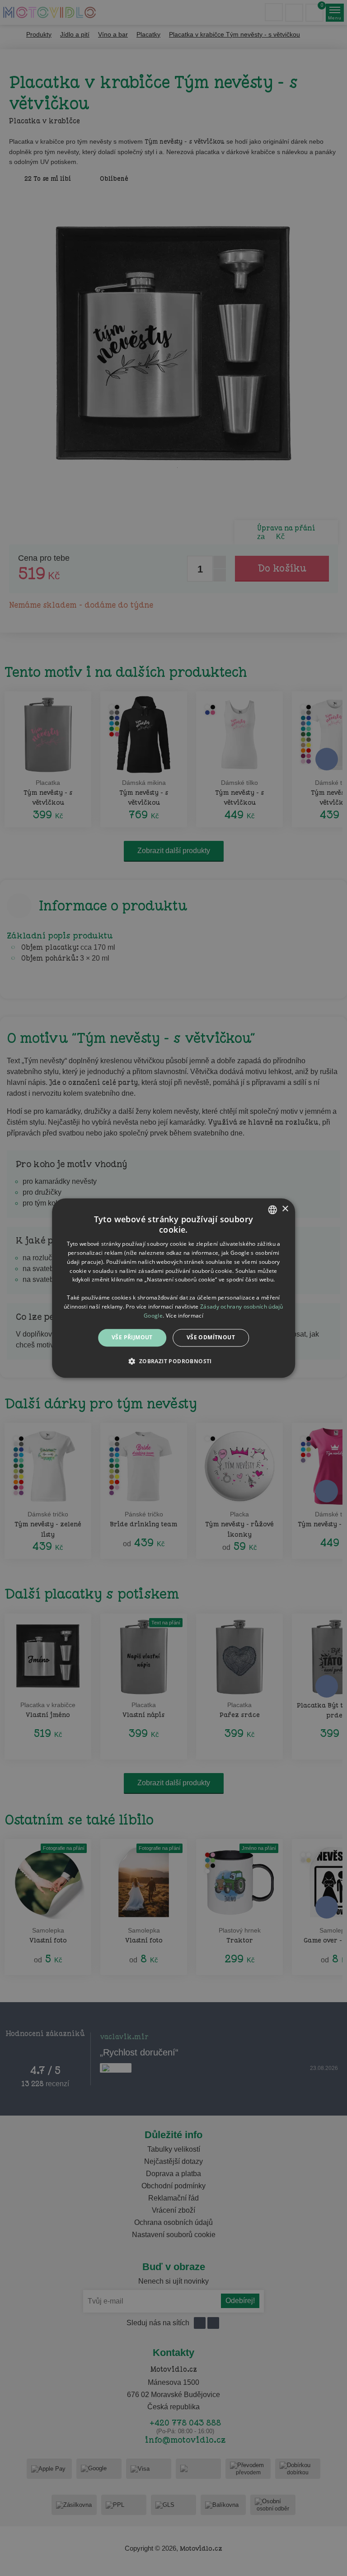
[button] (173, 1361)
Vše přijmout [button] (132, 1338)
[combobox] (272, 1210)
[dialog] (173, 1288)
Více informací (185, 1316)
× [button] (285, 1209)
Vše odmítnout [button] (211, 1338)
